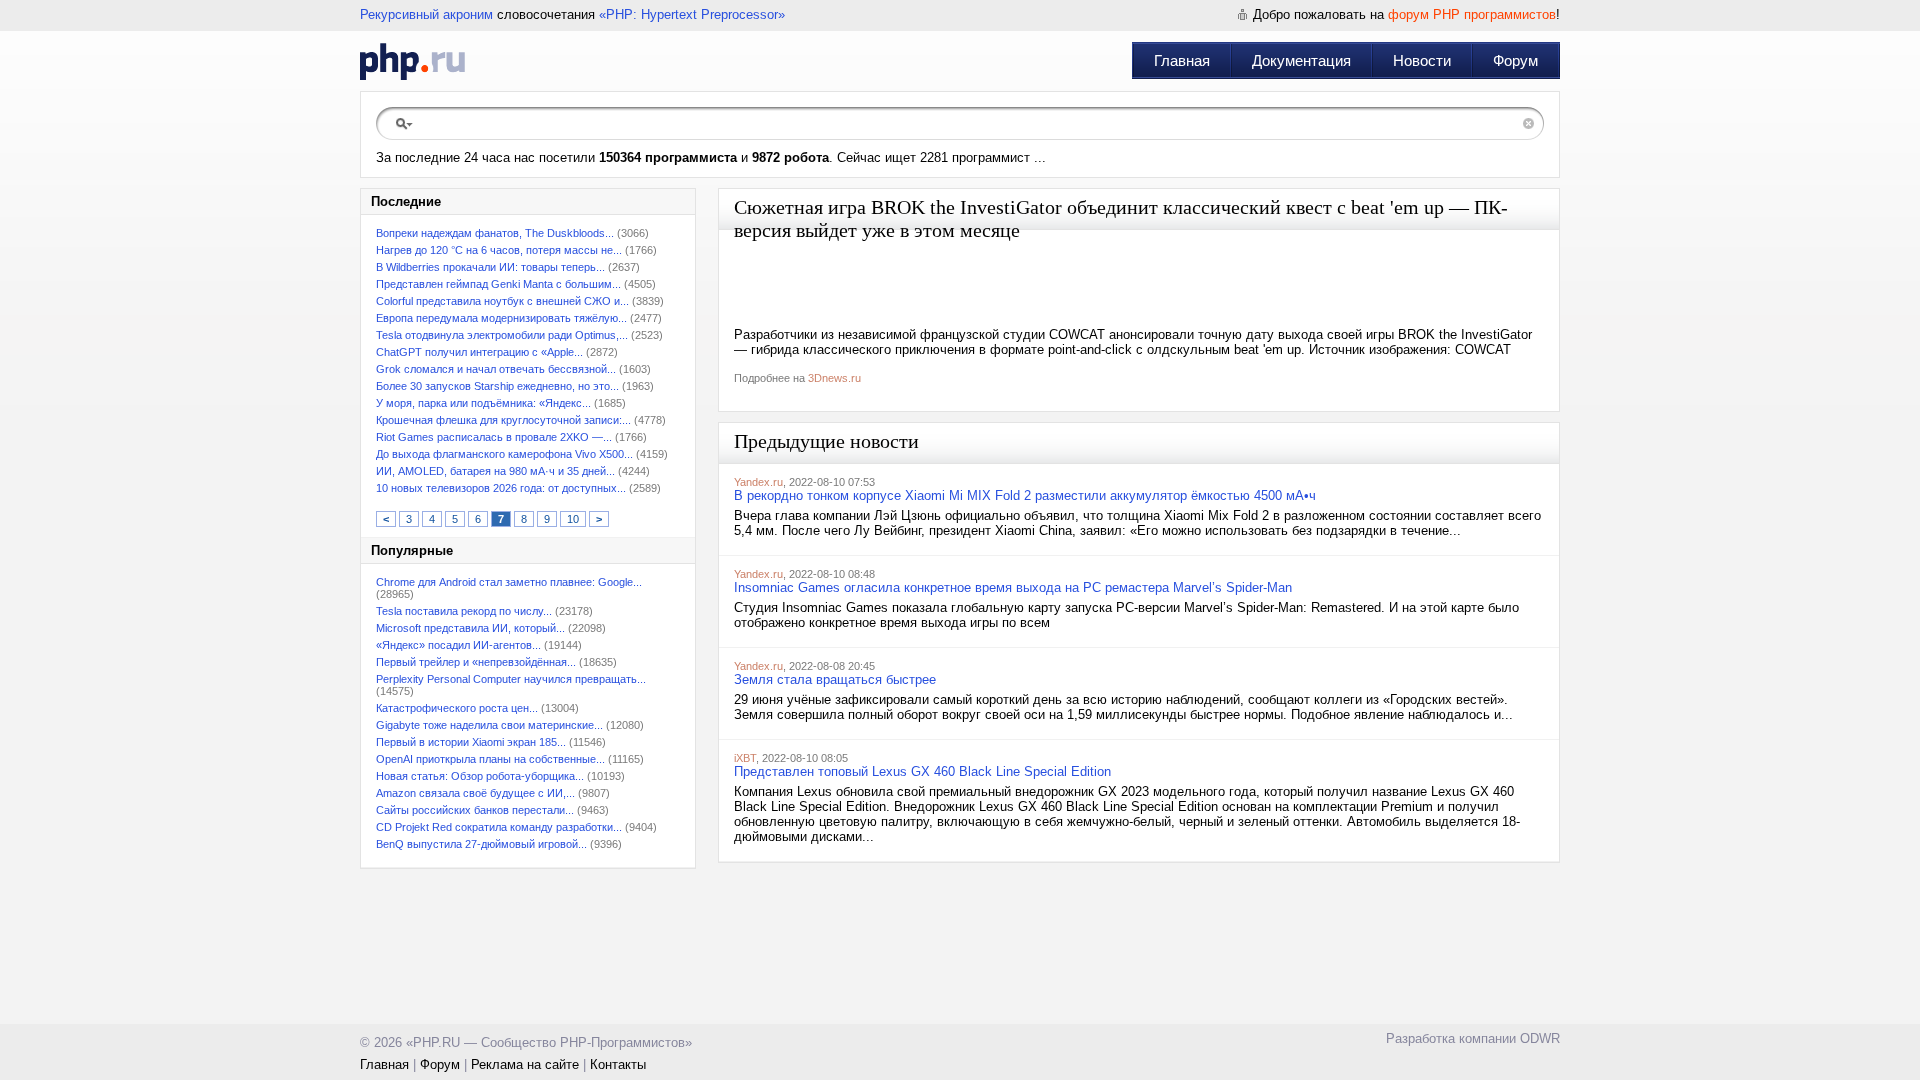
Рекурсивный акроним (426, 14)
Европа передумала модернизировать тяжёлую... (501, 318)
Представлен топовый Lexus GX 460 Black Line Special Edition (922, 771)
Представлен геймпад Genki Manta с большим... (498, 284)
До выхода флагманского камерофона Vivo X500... (504, 454)
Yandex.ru (758, 482)
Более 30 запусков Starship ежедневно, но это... (497, 386)
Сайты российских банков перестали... (475, 810)
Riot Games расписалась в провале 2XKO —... (494, 437)
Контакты (618, 1064)
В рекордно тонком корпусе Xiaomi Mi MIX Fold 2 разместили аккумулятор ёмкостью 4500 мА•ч (1025, 495)
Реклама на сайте (525, 1064)
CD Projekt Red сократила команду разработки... (499, 827)
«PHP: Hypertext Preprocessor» (692, 14)
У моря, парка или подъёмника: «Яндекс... (483, 403)
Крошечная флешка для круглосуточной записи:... (503, 420)
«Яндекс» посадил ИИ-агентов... (458, 645)
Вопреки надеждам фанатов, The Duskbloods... (495, 233)
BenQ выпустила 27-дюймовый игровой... (481, 844)
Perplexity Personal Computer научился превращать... (511, 679)
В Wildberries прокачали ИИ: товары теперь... (490, 267)
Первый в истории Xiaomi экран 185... (471, 742)
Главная (1182, 60)
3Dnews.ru (834, 378)
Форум (1515, 60)
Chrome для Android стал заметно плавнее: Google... (509, 582)
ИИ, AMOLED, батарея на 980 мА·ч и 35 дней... (495, 471)
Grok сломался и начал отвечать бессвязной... (496, 369)
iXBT (745, 758)
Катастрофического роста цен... (457, 708)
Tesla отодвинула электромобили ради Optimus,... (502, 335)
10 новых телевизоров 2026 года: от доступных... (501, 488)
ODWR (1540, 1038)
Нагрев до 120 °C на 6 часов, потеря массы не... (499, 250)
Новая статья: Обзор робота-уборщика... (480, 776)
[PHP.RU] (412, 61)
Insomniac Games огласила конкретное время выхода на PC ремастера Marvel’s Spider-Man (1013, 587)
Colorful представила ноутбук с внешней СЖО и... (502, 301)
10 (573, 519)
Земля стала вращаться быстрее (835, 679)
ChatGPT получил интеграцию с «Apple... (479, 352)
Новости (1422, 60)
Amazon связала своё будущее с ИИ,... (475, 793)
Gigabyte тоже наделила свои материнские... (489, 725)
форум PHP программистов (1472, 14)
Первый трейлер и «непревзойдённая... (476, 662)
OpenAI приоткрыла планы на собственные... (490, 759)
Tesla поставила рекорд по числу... (464, 611)
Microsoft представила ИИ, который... (470, 628)
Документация (1301, 60)
